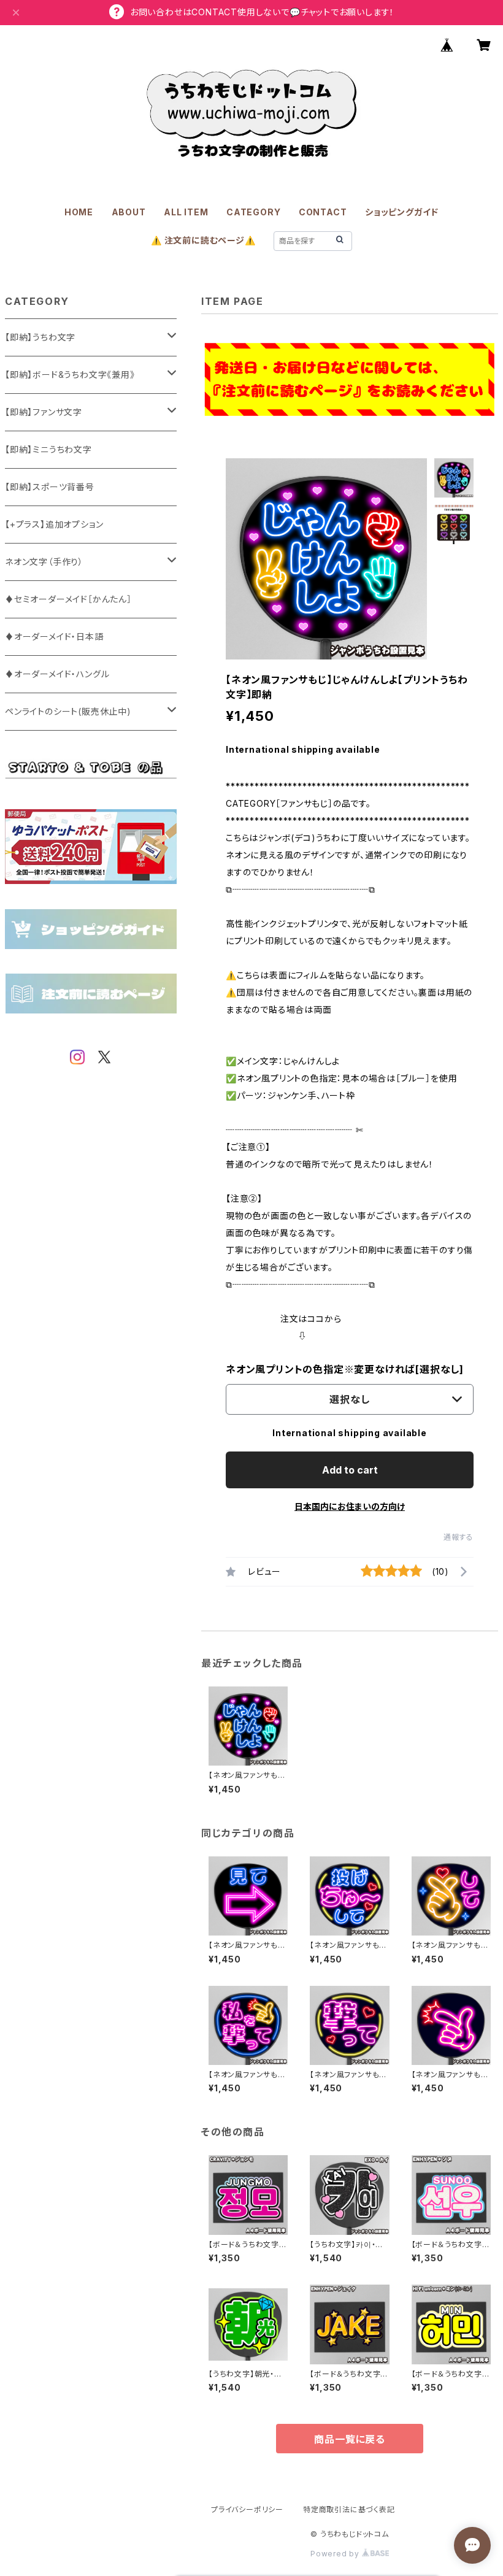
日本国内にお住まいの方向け (350, 1506)
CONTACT (323, 212)
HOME (79, 212)
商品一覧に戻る (350, 2439)
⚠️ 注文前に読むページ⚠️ (203, 240)
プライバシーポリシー (247, 2509)
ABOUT (129, 212)
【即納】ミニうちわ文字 (48, 449)
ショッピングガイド (402, 212)
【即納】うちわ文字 (40, 337)
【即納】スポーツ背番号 (50, 487)
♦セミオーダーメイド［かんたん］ (68, 599)
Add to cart (350, 1470)
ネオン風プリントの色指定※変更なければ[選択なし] (345, 1369)
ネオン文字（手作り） (44, 562)
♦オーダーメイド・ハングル (57, 674)
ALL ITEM (186, 212)
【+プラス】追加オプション (54, 524)
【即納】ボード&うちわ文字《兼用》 (70, 375)
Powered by (336, 2554)
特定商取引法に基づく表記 (349, 2509)
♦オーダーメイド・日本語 (54, 636)
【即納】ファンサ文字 (44, 412)
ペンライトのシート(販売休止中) (68, 711)
